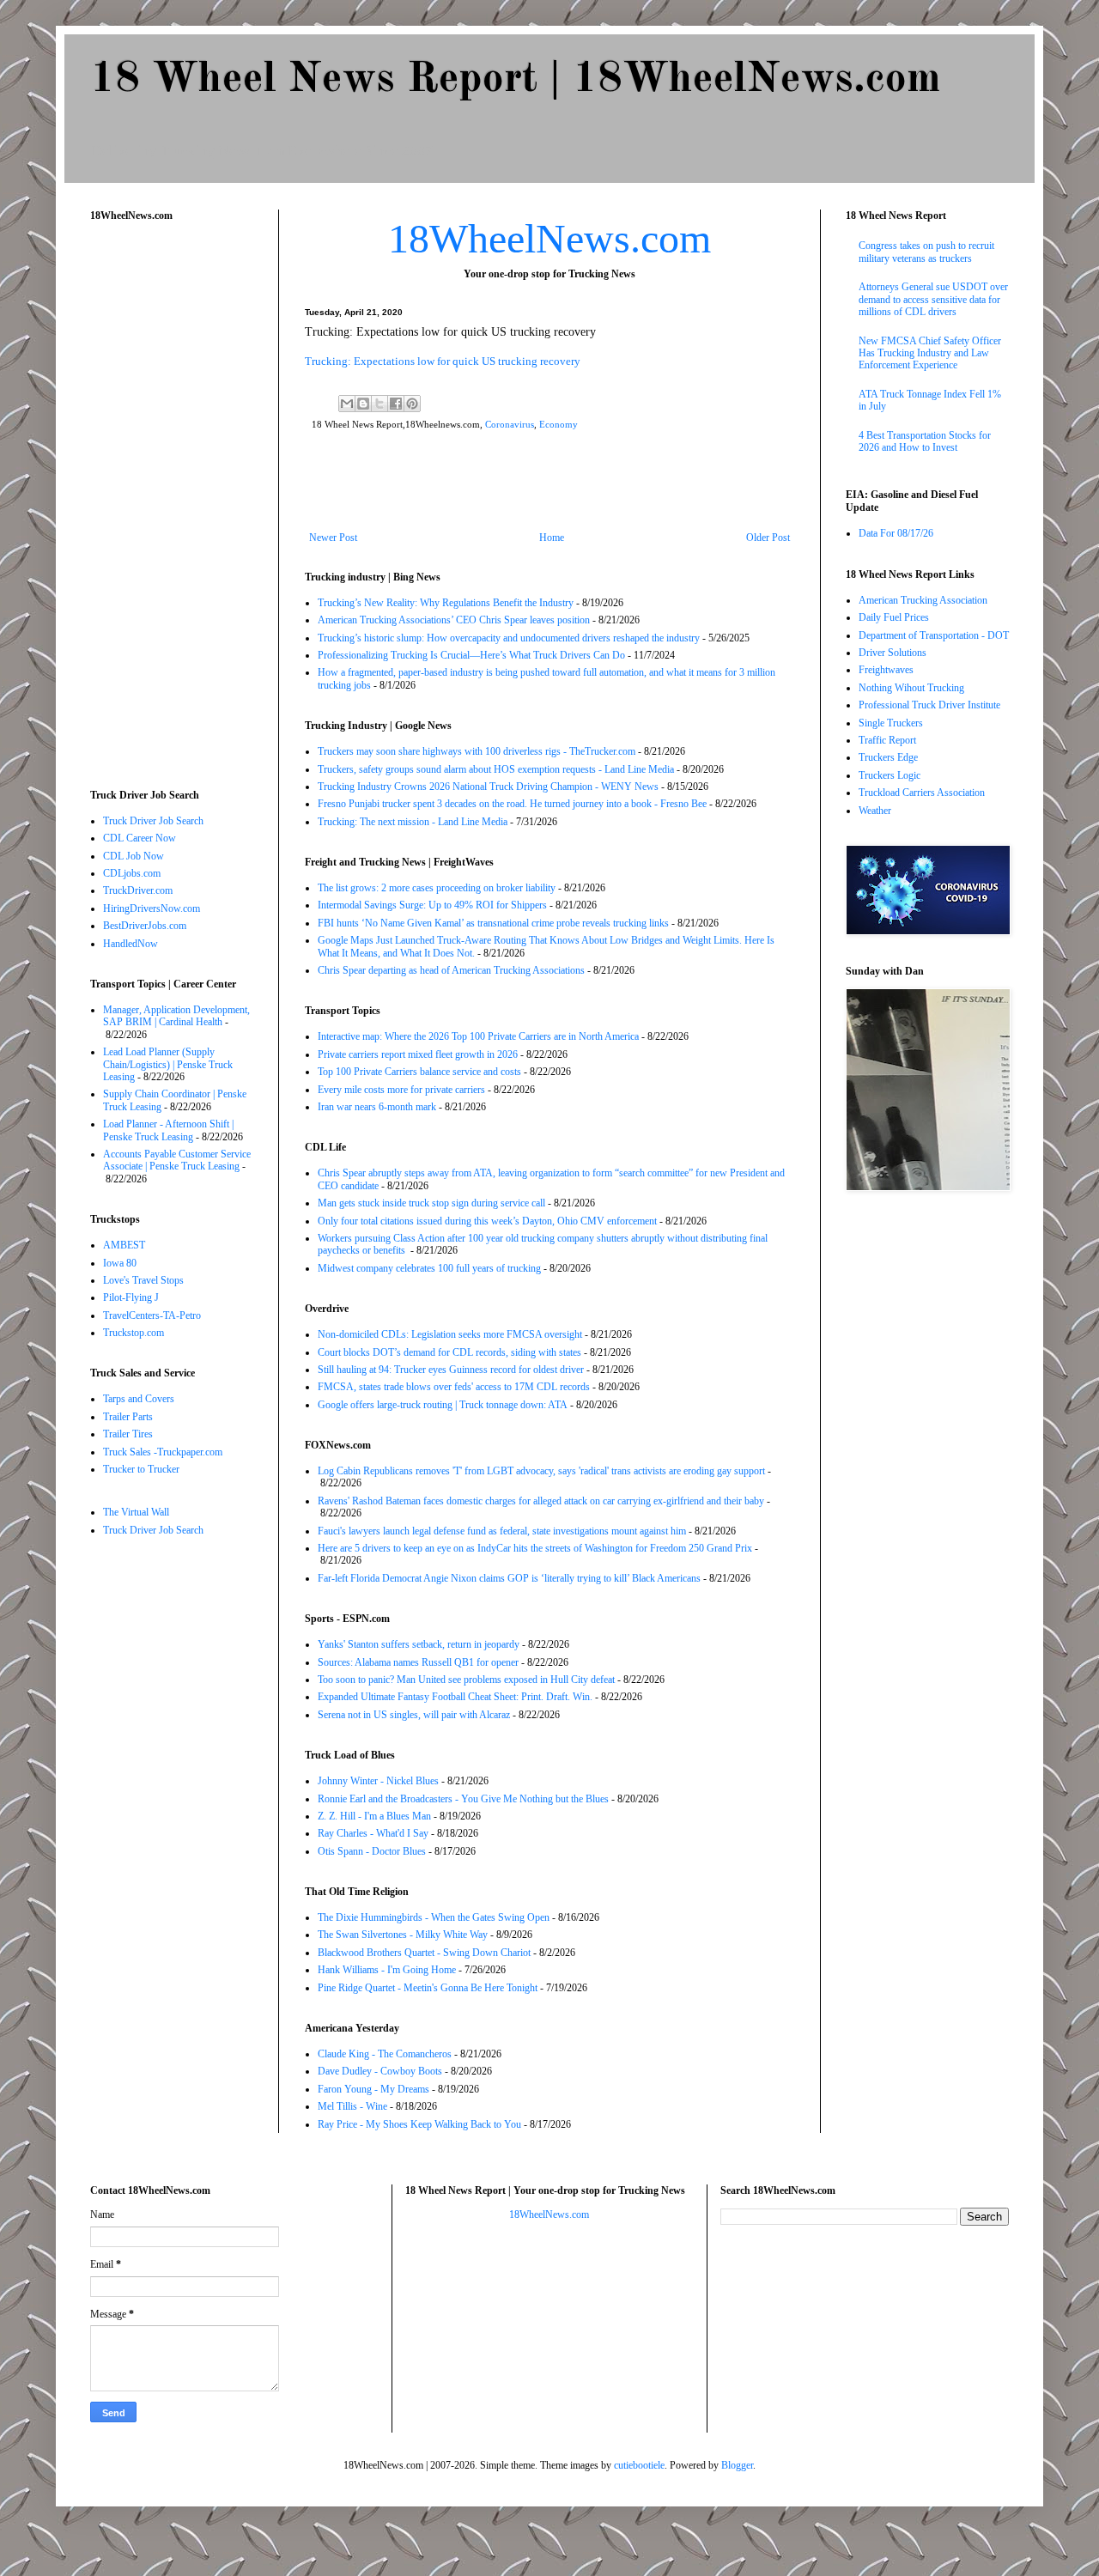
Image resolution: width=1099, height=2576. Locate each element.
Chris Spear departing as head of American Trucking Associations (451, 970)
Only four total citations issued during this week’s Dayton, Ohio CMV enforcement (487, 1221)
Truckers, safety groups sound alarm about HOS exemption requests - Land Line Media (496, 769)
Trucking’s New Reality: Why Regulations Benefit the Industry (446, 603)
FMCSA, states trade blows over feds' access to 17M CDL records (454, 1387)
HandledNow (131, 944)
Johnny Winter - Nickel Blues (378, 1781)
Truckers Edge (888, 757)
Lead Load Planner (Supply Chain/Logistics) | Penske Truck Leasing (168, 1064)
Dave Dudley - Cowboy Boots (380, 2071)
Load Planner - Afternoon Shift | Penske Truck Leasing (168, 1130)
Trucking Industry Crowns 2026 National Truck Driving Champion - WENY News (488, 787)
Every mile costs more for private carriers (401, 1090)
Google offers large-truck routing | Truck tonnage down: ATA (443, 1405)
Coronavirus (510, 424)
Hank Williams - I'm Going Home (387, 1970)
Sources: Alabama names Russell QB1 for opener (418, 1662)
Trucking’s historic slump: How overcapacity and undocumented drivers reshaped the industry (509, 638)
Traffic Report (887, 740)
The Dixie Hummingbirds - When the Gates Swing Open (434, 1917)
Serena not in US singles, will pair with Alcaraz (414, 1715)
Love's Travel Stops (143, 1280)
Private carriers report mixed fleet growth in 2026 (418, 1054)
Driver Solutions (893, 653)
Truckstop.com (134, 1333)
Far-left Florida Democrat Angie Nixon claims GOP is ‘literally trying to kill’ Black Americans (509, 1578)
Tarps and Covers (139, 1399)
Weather (875, 811)
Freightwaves (886, 670)
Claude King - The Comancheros (385, 2054)
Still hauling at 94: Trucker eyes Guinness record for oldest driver (451, 1370)
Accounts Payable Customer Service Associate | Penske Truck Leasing (177, 1160)
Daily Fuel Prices (894, 617)
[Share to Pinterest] (412, 404)
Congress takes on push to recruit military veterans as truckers (926, 252)
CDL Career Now (140, 838)
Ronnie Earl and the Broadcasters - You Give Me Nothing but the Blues (463, 1799)
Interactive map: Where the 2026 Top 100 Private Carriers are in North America (478, 1036)
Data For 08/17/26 (896, 533)
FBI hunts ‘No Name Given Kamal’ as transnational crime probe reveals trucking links (493, 923)
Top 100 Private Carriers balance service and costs (419, 1072)
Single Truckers (891, 723)
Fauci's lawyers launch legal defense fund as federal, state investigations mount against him (502, 1531)
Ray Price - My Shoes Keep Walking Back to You (419, 2124)
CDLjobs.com (132, 873)
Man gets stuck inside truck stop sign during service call (431, 1203)
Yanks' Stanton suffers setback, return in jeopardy (419, 1644)
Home (552, 538)
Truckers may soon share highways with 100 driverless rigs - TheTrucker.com (477, 751)
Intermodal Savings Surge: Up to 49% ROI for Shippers (432, 905)
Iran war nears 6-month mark (377, 1107)
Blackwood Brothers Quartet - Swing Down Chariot (424, 1953)
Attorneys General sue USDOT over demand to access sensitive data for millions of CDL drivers (933, 299)
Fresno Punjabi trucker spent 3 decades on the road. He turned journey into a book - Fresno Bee (512, 804)
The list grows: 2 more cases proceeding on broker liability (437, 888)
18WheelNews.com (549, 238)
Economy (559, 424)
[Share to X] (379, 404)
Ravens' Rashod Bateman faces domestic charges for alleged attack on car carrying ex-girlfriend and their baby (541, 1501)
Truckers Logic (890, 775)
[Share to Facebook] (396, 404)
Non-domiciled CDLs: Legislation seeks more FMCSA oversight (450, 1334)
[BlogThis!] (363, 404)
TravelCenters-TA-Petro (152, 1315)
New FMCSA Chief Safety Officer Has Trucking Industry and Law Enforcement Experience (930, 353)
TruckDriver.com (138, 890)
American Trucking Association (923, 600)
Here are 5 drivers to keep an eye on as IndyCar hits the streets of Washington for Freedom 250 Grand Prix (535, 1548)
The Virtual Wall (136, 1512)
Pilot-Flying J (131, 1297)
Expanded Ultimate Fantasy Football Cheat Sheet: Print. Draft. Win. (455, 1697)
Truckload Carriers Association (922, 793)
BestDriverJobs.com (145, 926)
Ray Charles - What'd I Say (373, 1833)
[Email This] (347, 404)
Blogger (737, 2465)
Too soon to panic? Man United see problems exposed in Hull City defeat (466, 1680)
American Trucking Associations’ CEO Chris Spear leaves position (454, 620)
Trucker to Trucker (141, 1469)
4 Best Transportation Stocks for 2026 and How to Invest (925, 441)
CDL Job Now (134, 856)
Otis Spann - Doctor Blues (372, 1851)
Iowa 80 (120, 1263)
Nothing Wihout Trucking (911, 688)
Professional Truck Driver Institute (929, 705)
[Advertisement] (549, 484)
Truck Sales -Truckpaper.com (163, 1452)
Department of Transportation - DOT (934, 635)
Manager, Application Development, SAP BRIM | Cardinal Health (176, 1016)
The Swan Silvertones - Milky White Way (403, 1935)
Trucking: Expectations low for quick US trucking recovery (443, 361)
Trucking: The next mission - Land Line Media (413, 822)
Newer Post (333, 538)
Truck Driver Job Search (153, 821)
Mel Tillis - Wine (352, 2106)
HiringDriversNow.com (152, 908)
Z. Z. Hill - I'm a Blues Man (374, 1816)
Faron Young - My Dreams (373, 2089)
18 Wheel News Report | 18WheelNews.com (515, 80)
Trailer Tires (128, 1434)
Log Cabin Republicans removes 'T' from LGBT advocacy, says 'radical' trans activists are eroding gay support (541, 1471)
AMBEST (124, 1245)
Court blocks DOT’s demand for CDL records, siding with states (449, 1352)
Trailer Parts (128, 1417)
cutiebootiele (639, 2465)
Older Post (768, 538)
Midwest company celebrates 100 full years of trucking (429, 1268)
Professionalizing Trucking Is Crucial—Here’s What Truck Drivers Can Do (471, 655)
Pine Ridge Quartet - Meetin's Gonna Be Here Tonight (428, 1988)
